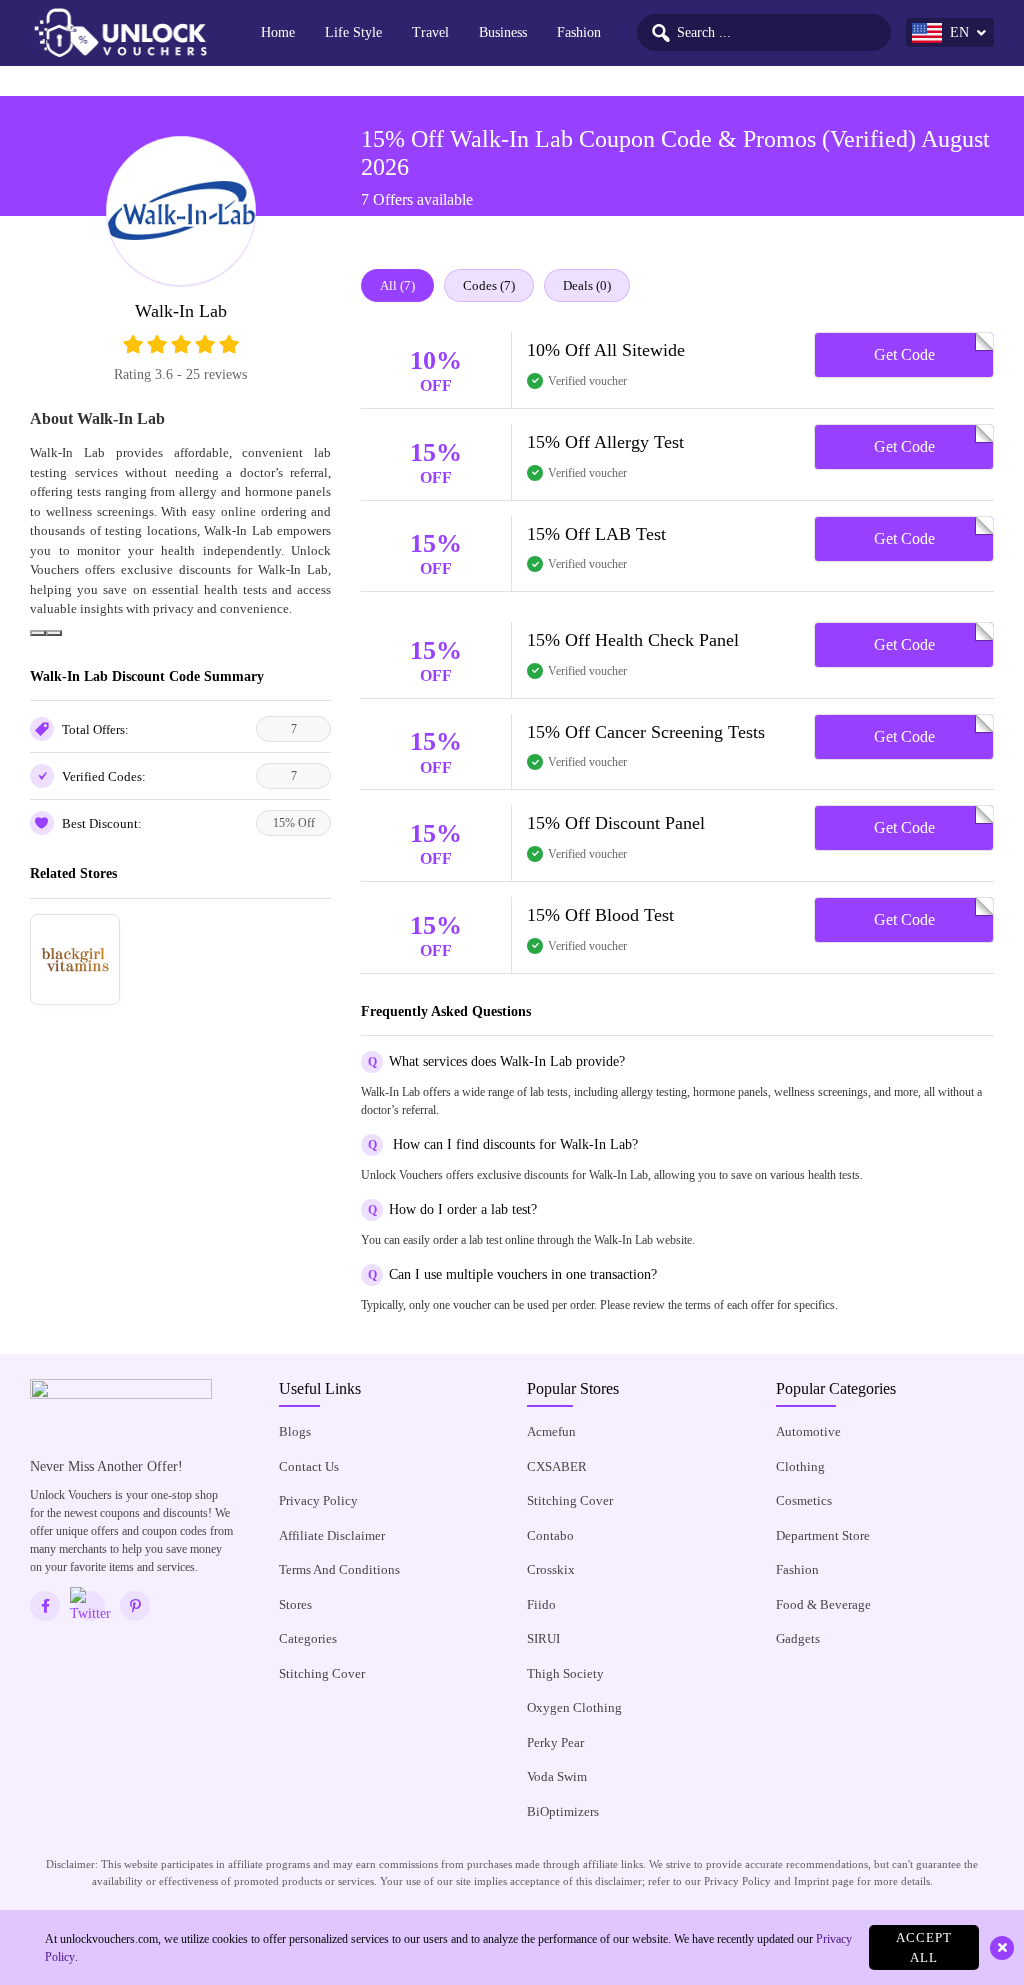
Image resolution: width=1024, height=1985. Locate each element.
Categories (308, 1638)
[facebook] (45, 1606)
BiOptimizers (563, 1811)
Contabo (550, 1535)
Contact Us (309, 1466)
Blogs (295, 1431)
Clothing (800, 1466)
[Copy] (54, 633)
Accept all (924, 1947)
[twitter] (90, 1606)
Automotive (808, 1431)
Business (503, 32)
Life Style (353, 32)
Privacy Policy (318, 1500)
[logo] (120, 33)
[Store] (75, 959)
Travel (430, 32)
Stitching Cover (322, 1673)
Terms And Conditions (339, 1569)
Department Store (823, 1535)
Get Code (904, 354)
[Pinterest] (135, 1606)
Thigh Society (565, 1673)
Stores (295, 1604)
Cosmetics (804, 1500)
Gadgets (798, 1638)
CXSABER (557, 1466)
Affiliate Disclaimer (332, 1535)
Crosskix (551, 1569)
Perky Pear (555, 1742)
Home (278, 32)
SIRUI (543, 1638)
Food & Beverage (823, 1604)
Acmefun (551, 1431)
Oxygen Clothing (574, 1707)
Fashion (579, 32)
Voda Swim (557, 1776)
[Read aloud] (38, 633)
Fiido (541, 1604)
